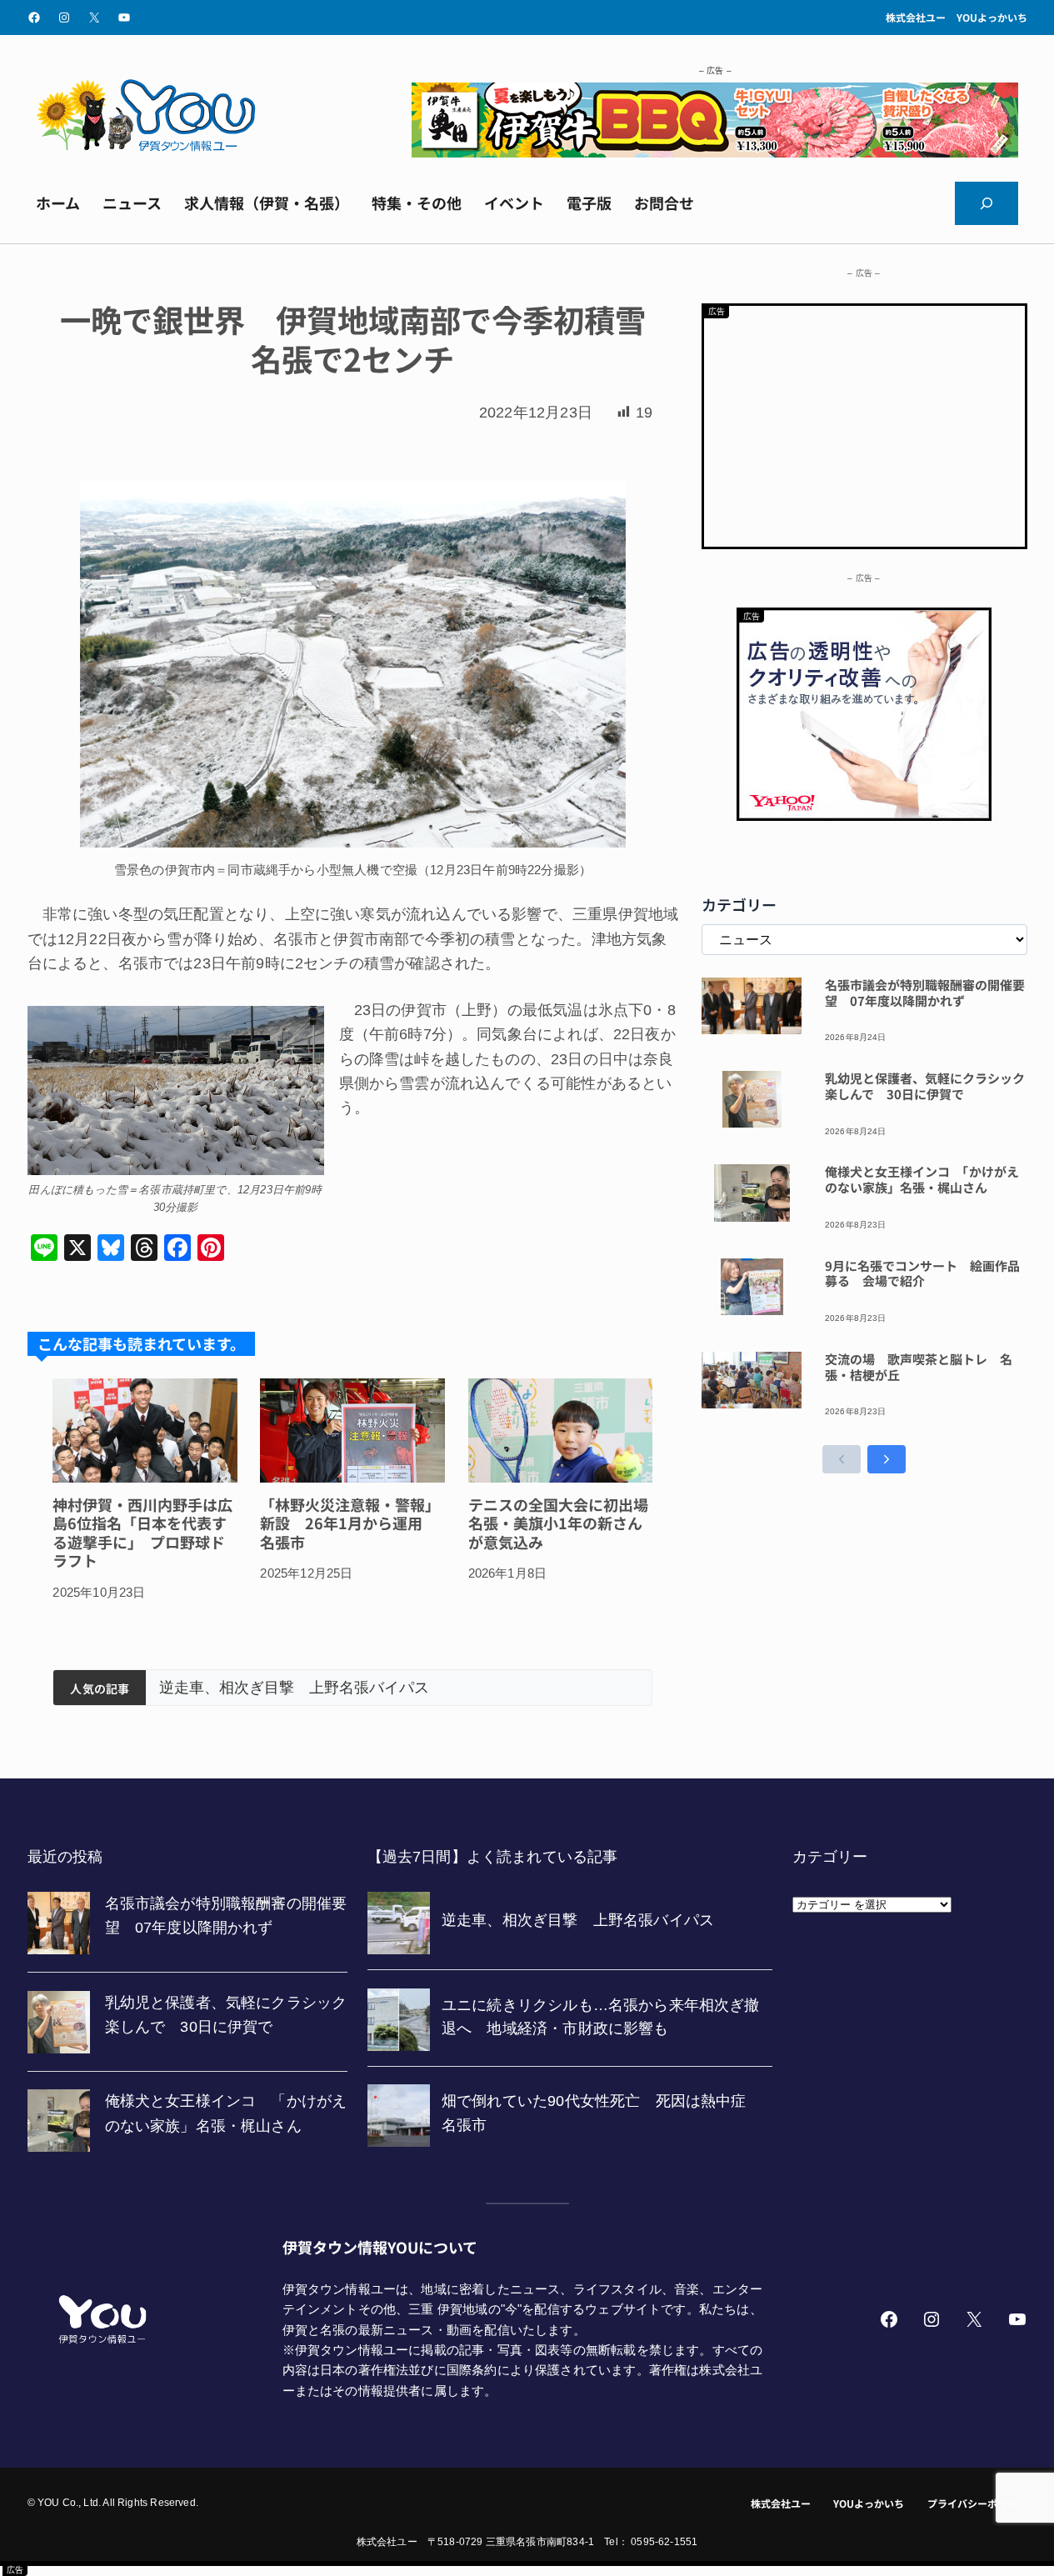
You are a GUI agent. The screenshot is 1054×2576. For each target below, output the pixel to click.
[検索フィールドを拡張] (987, 203)
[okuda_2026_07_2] (715, 153)
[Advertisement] (864, 423)
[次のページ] (887, 1459)
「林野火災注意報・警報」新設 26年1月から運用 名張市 (350, 1523)
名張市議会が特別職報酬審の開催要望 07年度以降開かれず (925, 993)
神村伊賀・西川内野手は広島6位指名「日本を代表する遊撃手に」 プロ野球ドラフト (142, 1533)
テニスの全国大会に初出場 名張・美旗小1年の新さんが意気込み (561, 1523)
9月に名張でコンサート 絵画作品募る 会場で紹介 (922, 1274)
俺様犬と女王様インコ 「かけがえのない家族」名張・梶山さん (922, 1180)
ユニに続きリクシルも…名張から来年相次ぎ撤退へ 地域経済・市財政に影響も (410, 1688)
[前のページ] (842, 1459)
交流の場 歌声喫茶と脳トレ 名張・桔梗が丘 (919, 1368)
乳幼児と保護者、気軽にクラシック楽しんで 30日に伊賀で (925, 1087)
